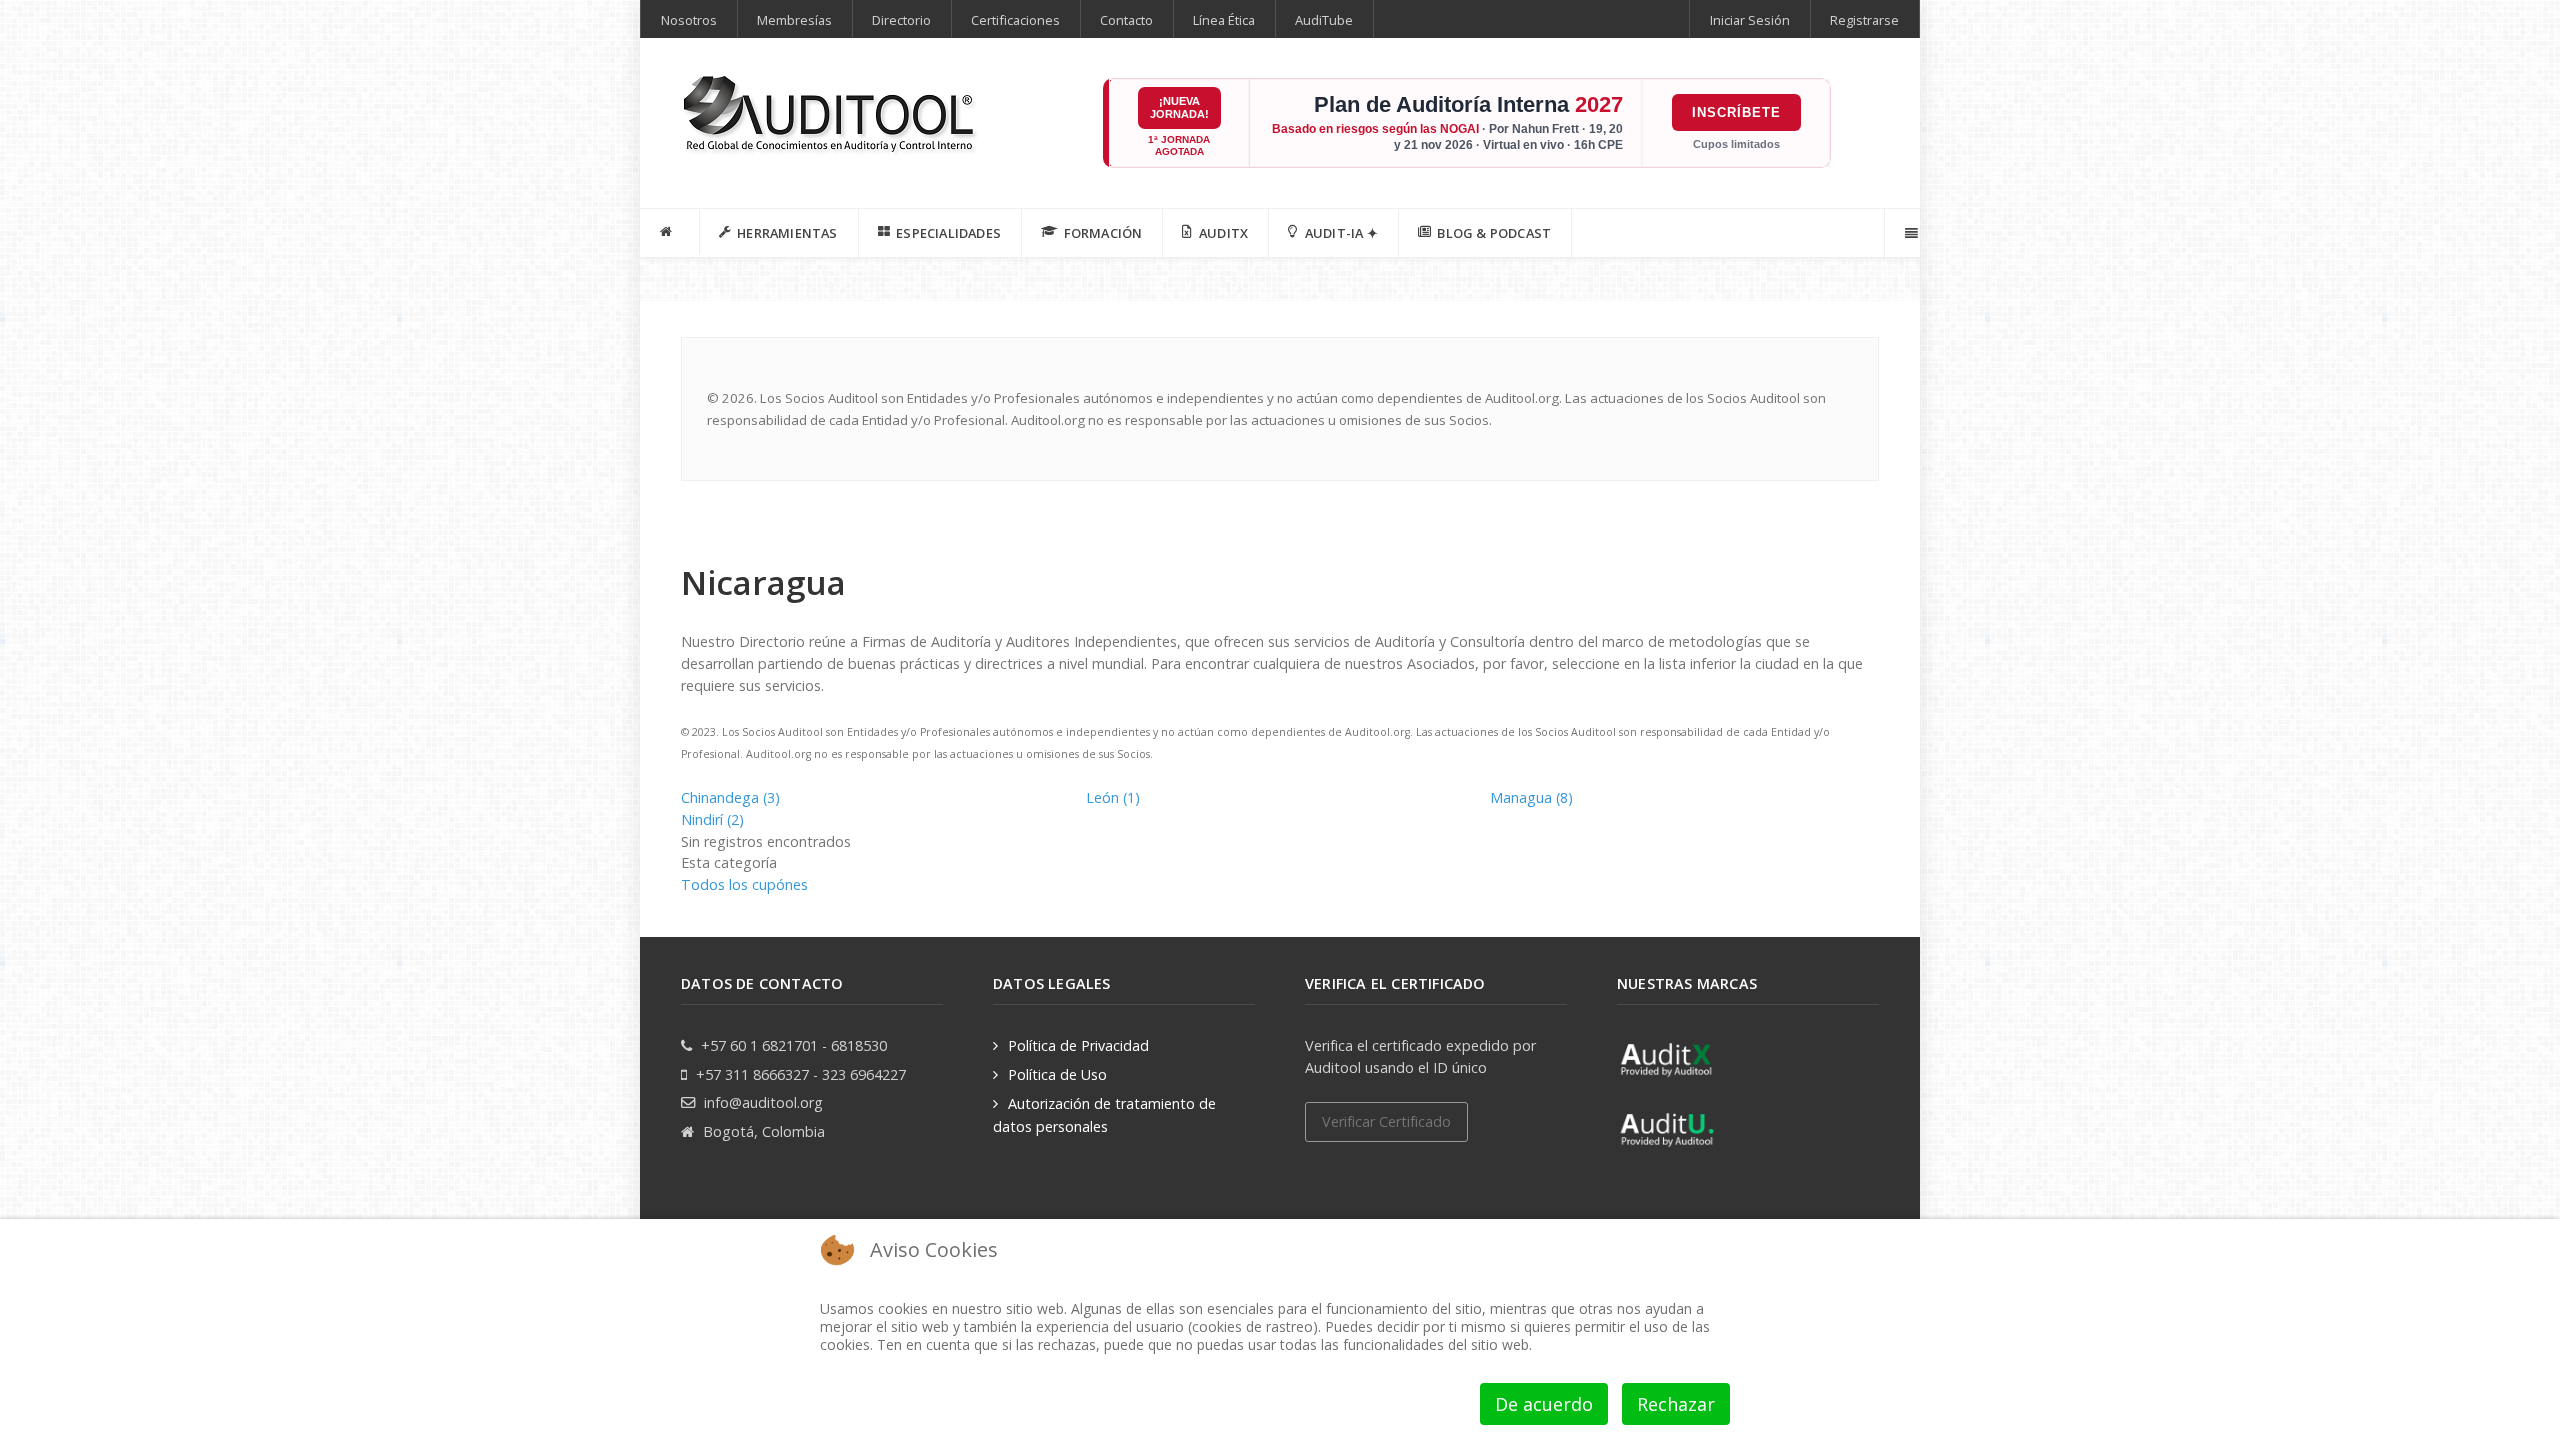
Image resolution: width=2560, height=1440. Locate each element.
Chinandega (730, 797)
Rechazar (1676, 1404)
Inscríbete (1736, 112)
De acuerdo (1544, 1404)
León (1113, 797)
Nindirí (712, 819)
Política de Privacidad (1078, 1045)
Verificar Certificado (1386, 1121)
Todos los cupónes (744, 884)
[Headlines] (831, 116)
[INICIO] (670, 232)
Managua (1531, 797)
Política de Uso (1057, 1074)
